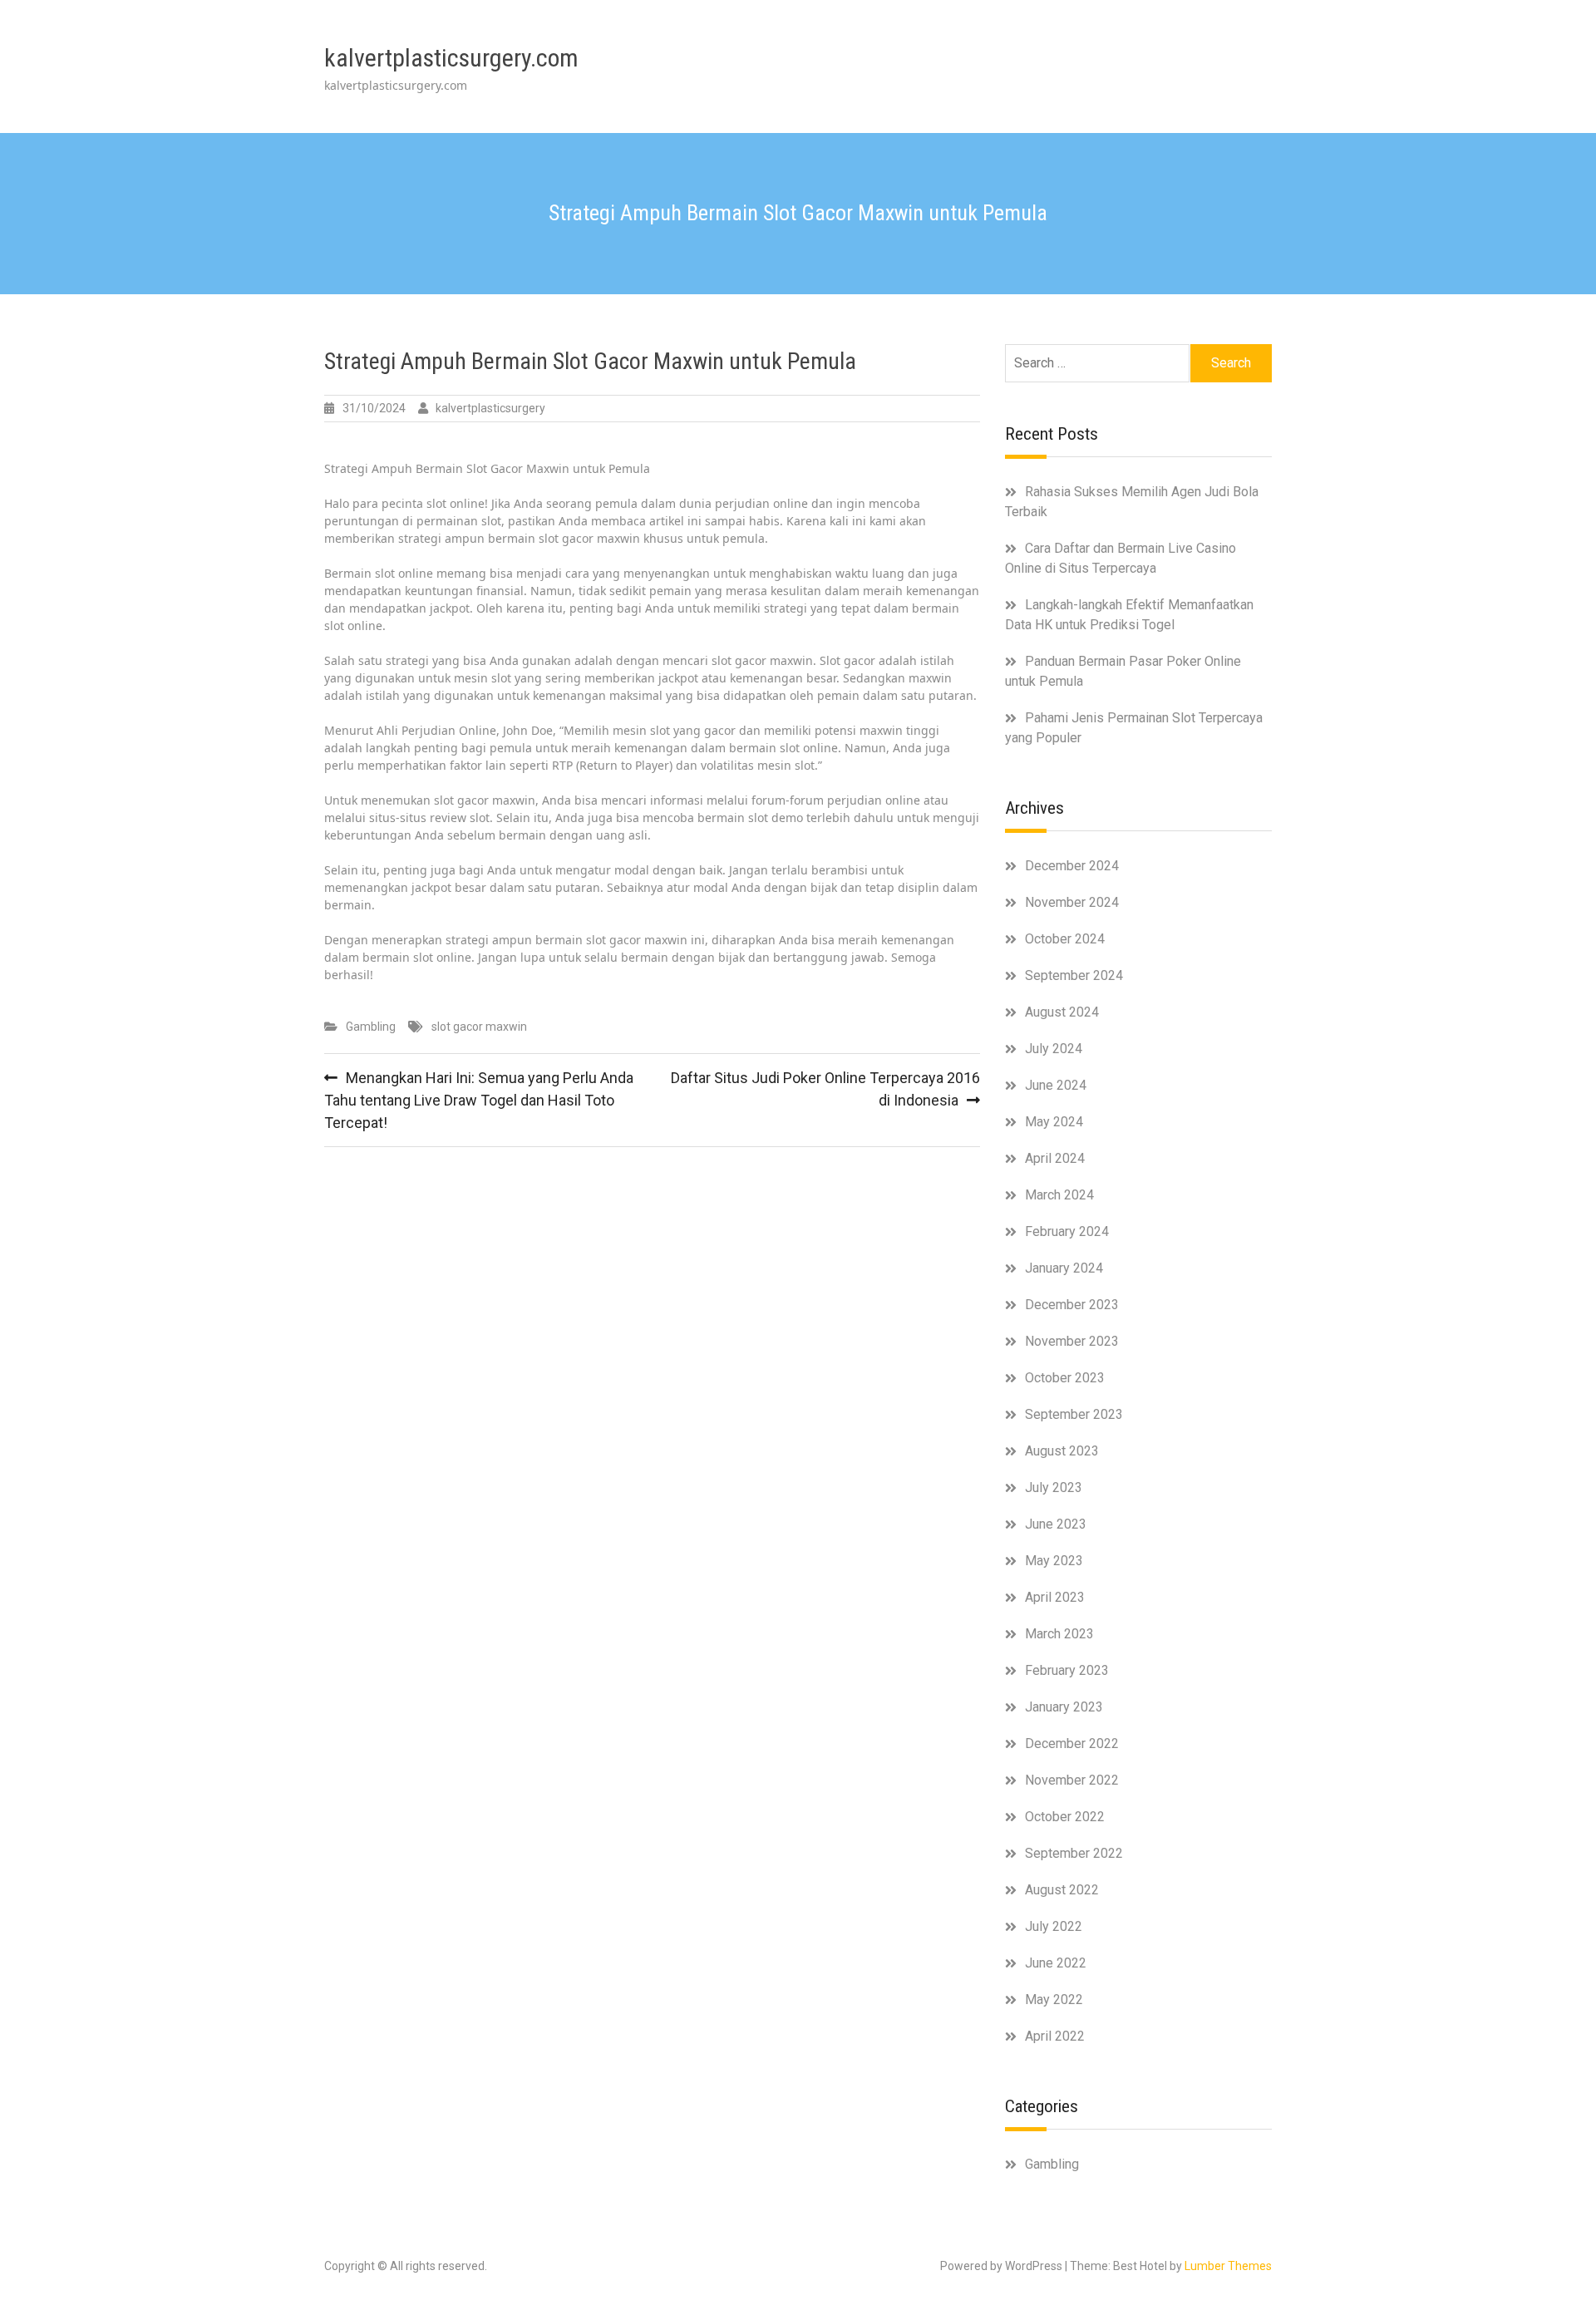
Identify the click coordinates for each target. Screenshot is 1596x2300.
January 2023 (1064, 1707)
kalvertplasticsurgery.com (451, 58)
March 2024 (1059, 1195)
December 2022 (1072, 1743)
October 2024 (1065, 939)
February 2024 (1067, 1231)
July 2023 (1054, 1487)
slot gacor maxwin (479, 1027)
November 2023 (1072, 1341)
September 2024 (1074, 975)
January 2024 (1064, 1268)
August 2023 (1062, 1451)
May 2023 (1054, 1561)
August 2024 (1062, 1012)
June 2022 (1056, 1963)
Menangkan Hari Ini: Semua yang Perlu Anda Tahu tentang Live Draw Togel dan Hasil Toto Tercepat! (479, 1100)
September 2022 (1074, 1853)
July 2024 (1054, 1049)
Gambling (371, 1027)
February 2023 (1067, 1670)
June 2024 (1056, 1085)
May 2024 (1054, 1122)
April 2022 (1055, 2036)
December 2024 (1072, 866)
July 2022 (1054, 1926)
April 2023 (1055, 1597)
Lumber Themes (1228, 2266)
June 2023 (1056, 1524)
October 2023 (1065, 1378)
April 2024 (1055, 1158)
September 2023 (1074, 1414)
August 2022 (1062, 1890)
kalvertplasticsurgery (490, 408)
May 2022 (1054, 2000)
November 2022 (1072, 1780)
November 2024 (1072, 902)
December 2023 (1072, 1305)
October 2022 (1065, 1817)
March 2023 (1059, 1634)
